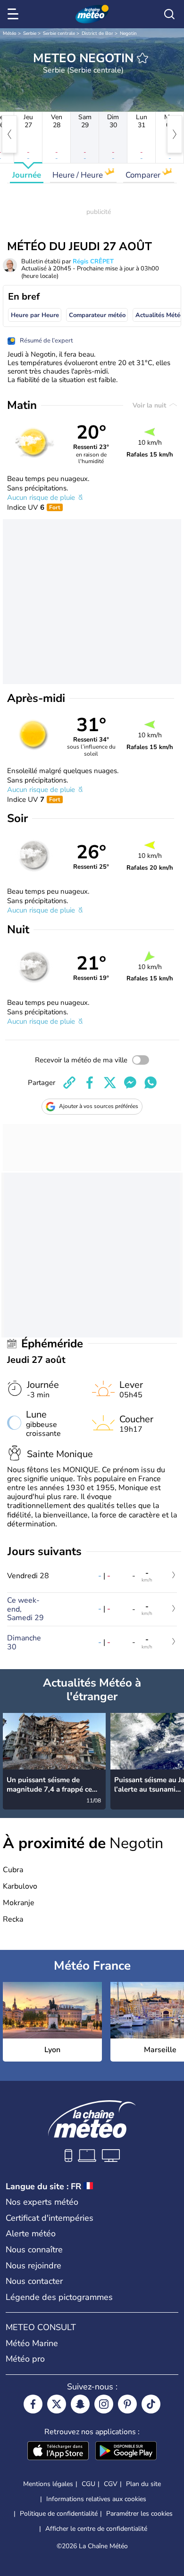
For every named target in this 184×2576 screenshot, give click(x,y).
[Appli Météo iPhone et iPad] (58, 2452)
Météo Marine (32, 2343)
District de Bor (97, 33)
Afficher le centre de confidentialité (96, 2529)
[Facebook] (33, 2404)
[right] (175, 134)
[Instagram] (104, 2404)
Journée (27, 175)
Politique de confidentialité (59, 2514)
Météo (10, 33)
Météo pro (25, 2359)
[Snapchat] (80, 2404)
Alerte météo (31, 2234)
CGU (88, 2484)
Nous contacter (34, 2281)
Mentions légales (48, 2484)
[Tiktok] (151, 2404)
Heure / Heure (79, 175)
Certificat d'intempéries (50, 2218)
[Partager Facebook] (90, 1083)
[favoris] (142, 58)
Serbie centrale (59, 33)
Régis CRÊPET (93, 261)
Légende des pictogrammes (59, 2297)
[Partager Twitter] (110, 1083)
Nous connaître (34, 2250)
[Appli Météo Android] (126, 2452)
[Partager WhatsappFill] (151, 1083)
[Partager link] (69, 1083)
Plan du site (143, 2484)
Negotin (128, 33)
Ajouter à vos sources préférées (99, 1106)
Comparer (144, 175)
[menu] (15, 14)
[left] (9, 134)
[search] (169, 14)
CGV (111, 2484)
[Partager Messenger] (130, 1083)
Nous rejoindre (33, 2266)
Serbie (30, 33)
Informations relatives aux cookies (96, 2499)
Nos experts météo (42, 2202)
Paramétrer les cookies (139, 2514)
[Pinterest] (127, 2404)
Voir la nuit (150, 405)
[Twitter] (57, 2404)
